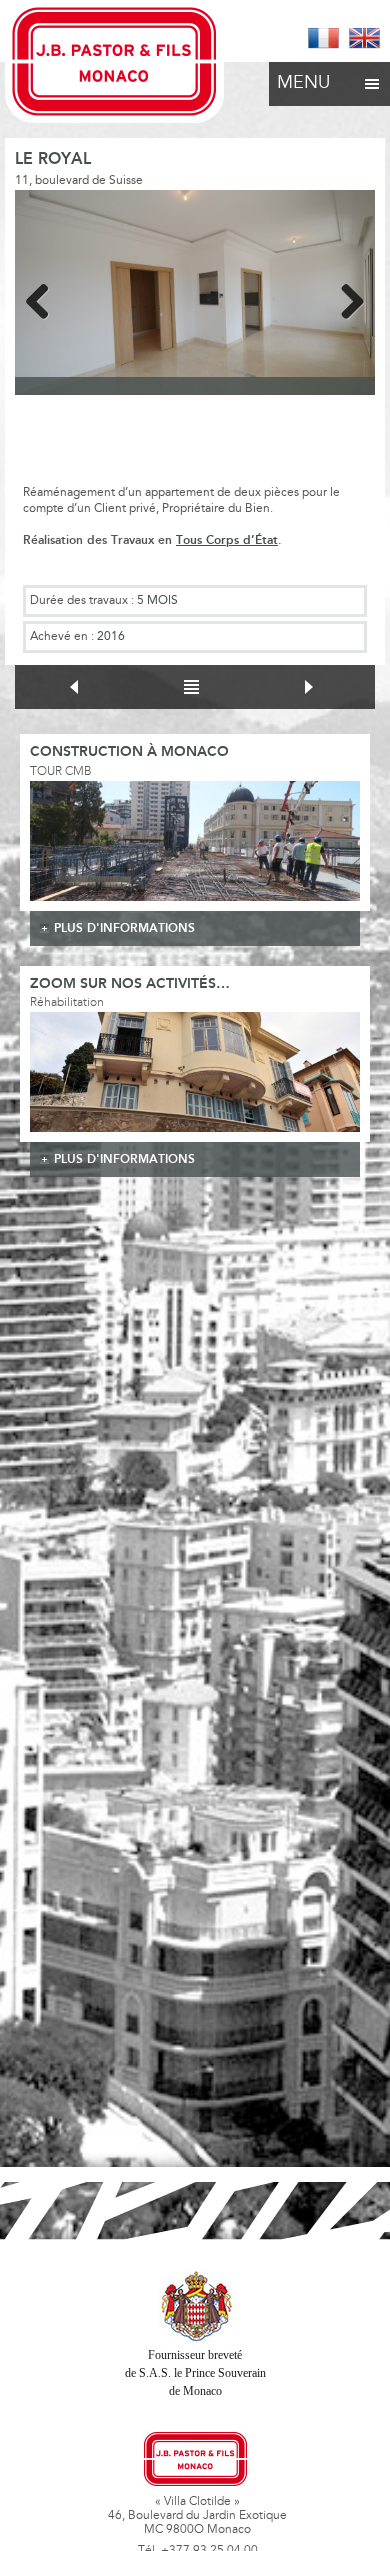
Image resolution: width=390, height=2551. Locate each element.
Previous (45, 298)
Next (345, 298)
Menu (303, 84)
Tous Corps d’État (227, 540)
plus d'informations (124, 928)
